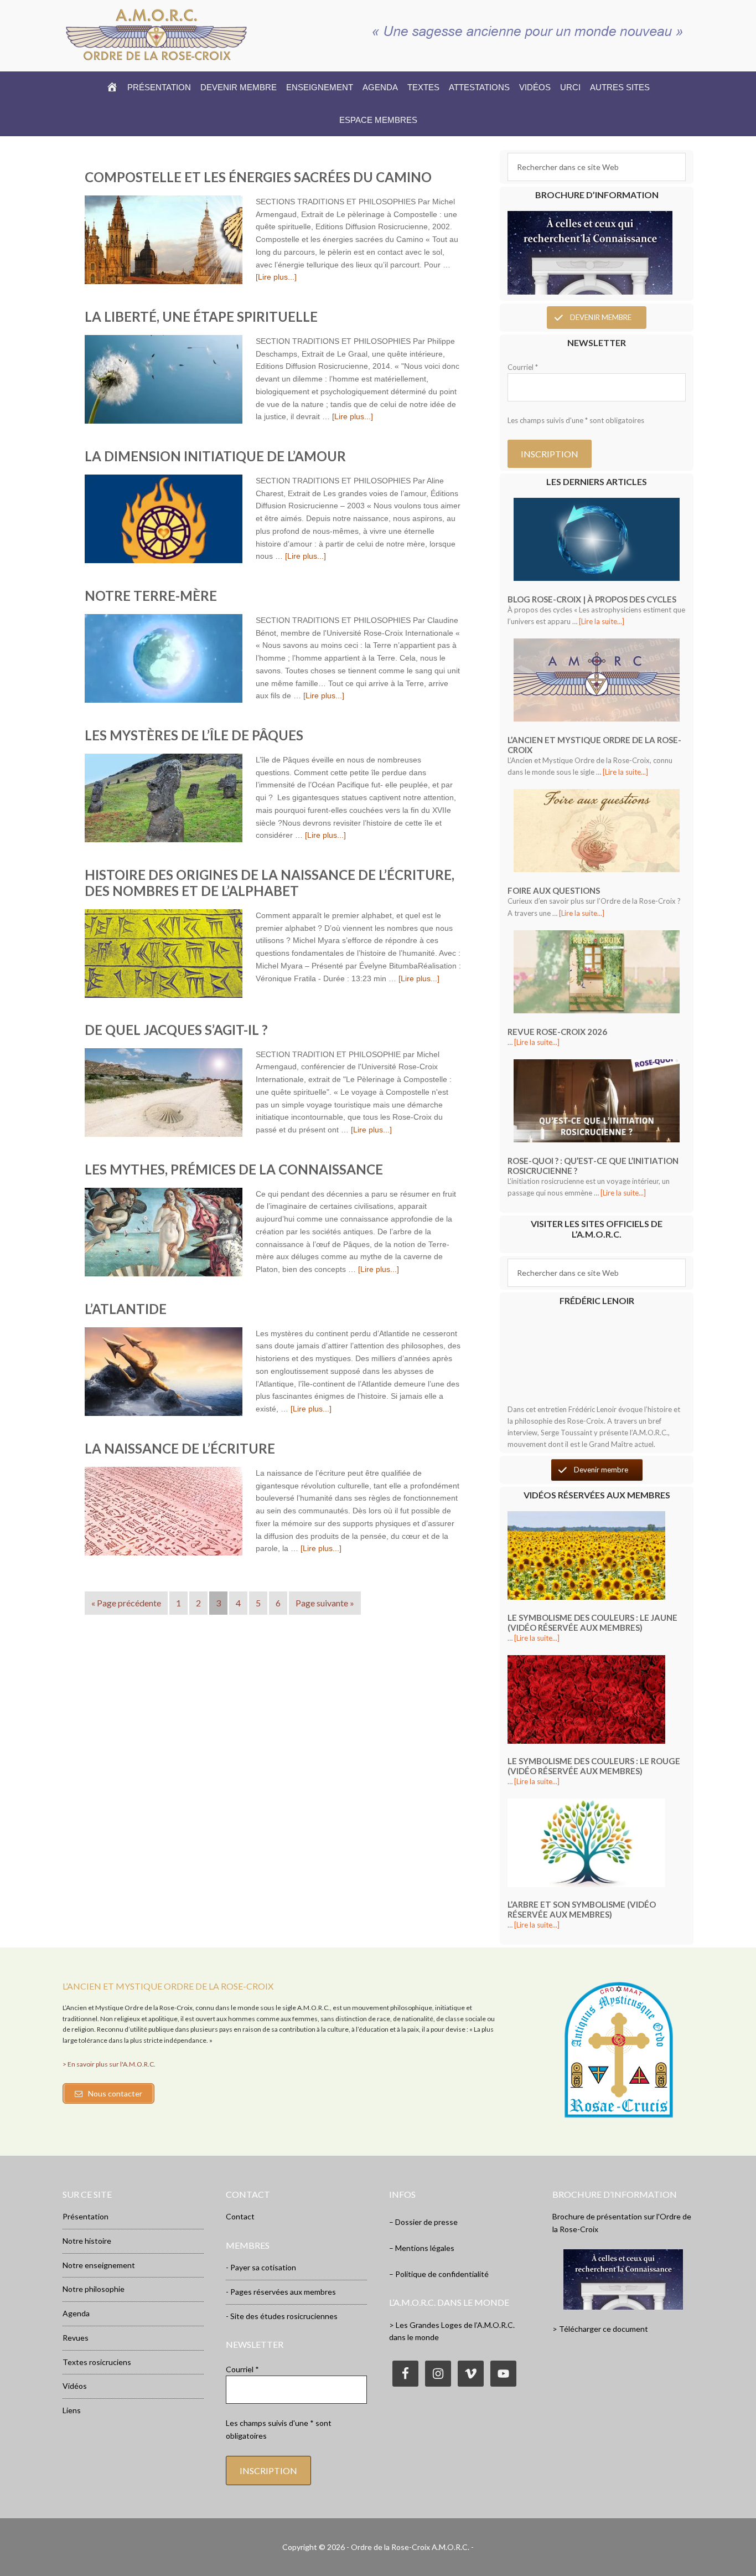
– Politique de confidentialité (439, 2274)
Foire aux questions (554, 890)
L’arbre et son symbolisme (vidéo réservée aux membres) (582, 1909)
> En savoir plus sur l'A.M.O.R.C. (109, 2064)
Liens (72, 2410)
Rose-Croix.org (157, 34)
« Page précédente (126, 1603)
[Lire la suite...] (602, 621)
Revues (76, 2338)
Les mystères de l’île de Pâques (194, 735)
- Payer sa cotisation (261, 2267)
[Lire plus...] (276, 277)
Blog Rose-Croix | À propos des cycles (592, 599)
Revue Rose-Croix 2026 (557, 1032)
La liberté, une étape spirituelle (201, 316)
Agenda (76, 2313)
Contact (240, 2216)
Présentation (86, 2216)
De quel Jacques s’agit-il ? (176, 1030)
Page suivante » (325, 1603)
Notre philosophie (94, 2289)
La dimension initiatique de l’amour (215, 456)
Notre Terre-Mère (151, 596)
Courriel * (523, 367)
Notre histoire (87, 2241)
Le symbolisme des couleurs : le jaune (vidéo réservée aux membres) (592, 1622)
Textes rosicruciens (97, 2362)
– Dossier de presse (423, 2222)
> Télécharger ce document (600, 2329)
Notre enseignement (99, 2265)
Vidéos (75, 2386)
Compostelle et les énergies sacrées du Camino (258, 177)
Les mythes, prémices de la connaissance (234, 1169)
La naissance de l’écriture (180, 1448)
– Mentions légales (422, 2248)
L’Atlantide (126, 1309)
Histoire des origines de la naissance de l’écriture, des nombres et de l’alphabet (270, 883)
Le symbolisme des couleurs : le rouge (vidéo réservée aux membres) (594, 1766)
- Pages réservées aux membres (281, 2292)
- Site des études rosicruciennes (282, 2316)
